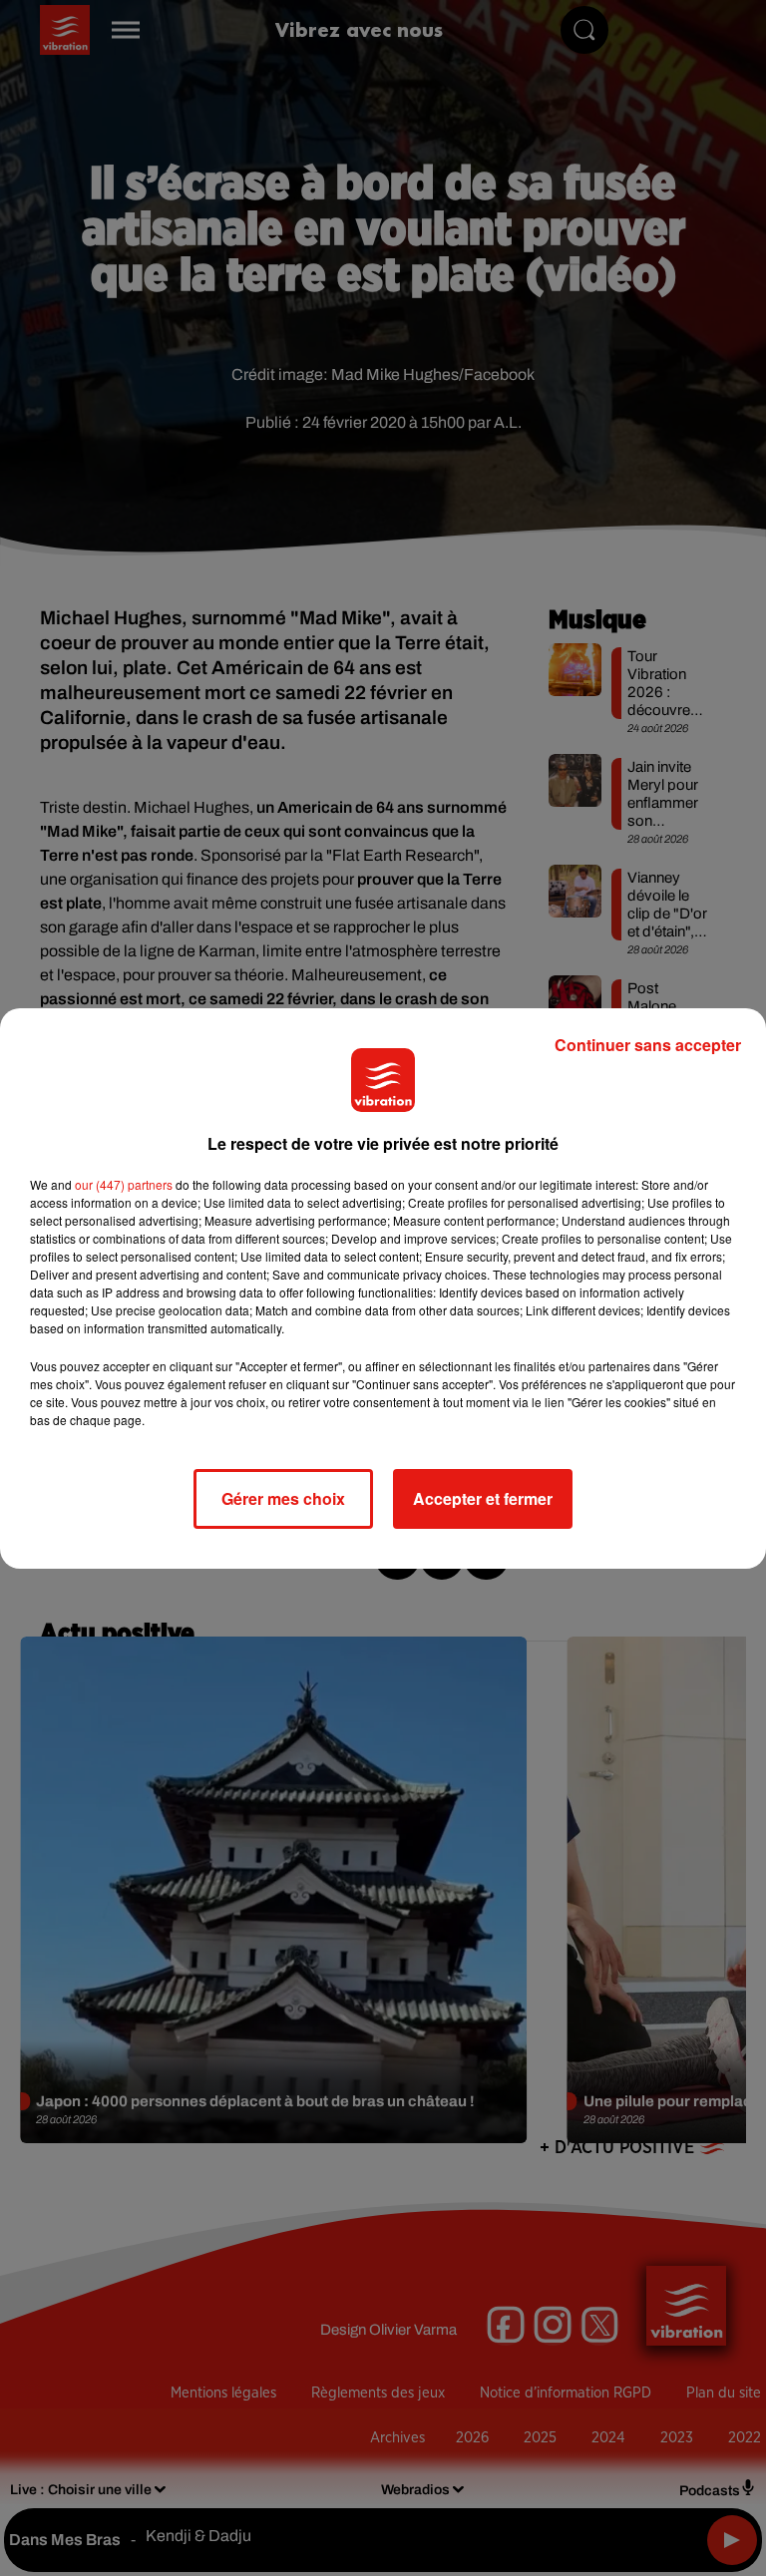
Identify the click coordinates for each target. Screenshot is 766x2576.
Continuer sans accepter (648, 1045)
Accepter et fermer (483, 1498)
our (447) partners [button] (124, 1184)
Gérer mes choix (283, 1498)
